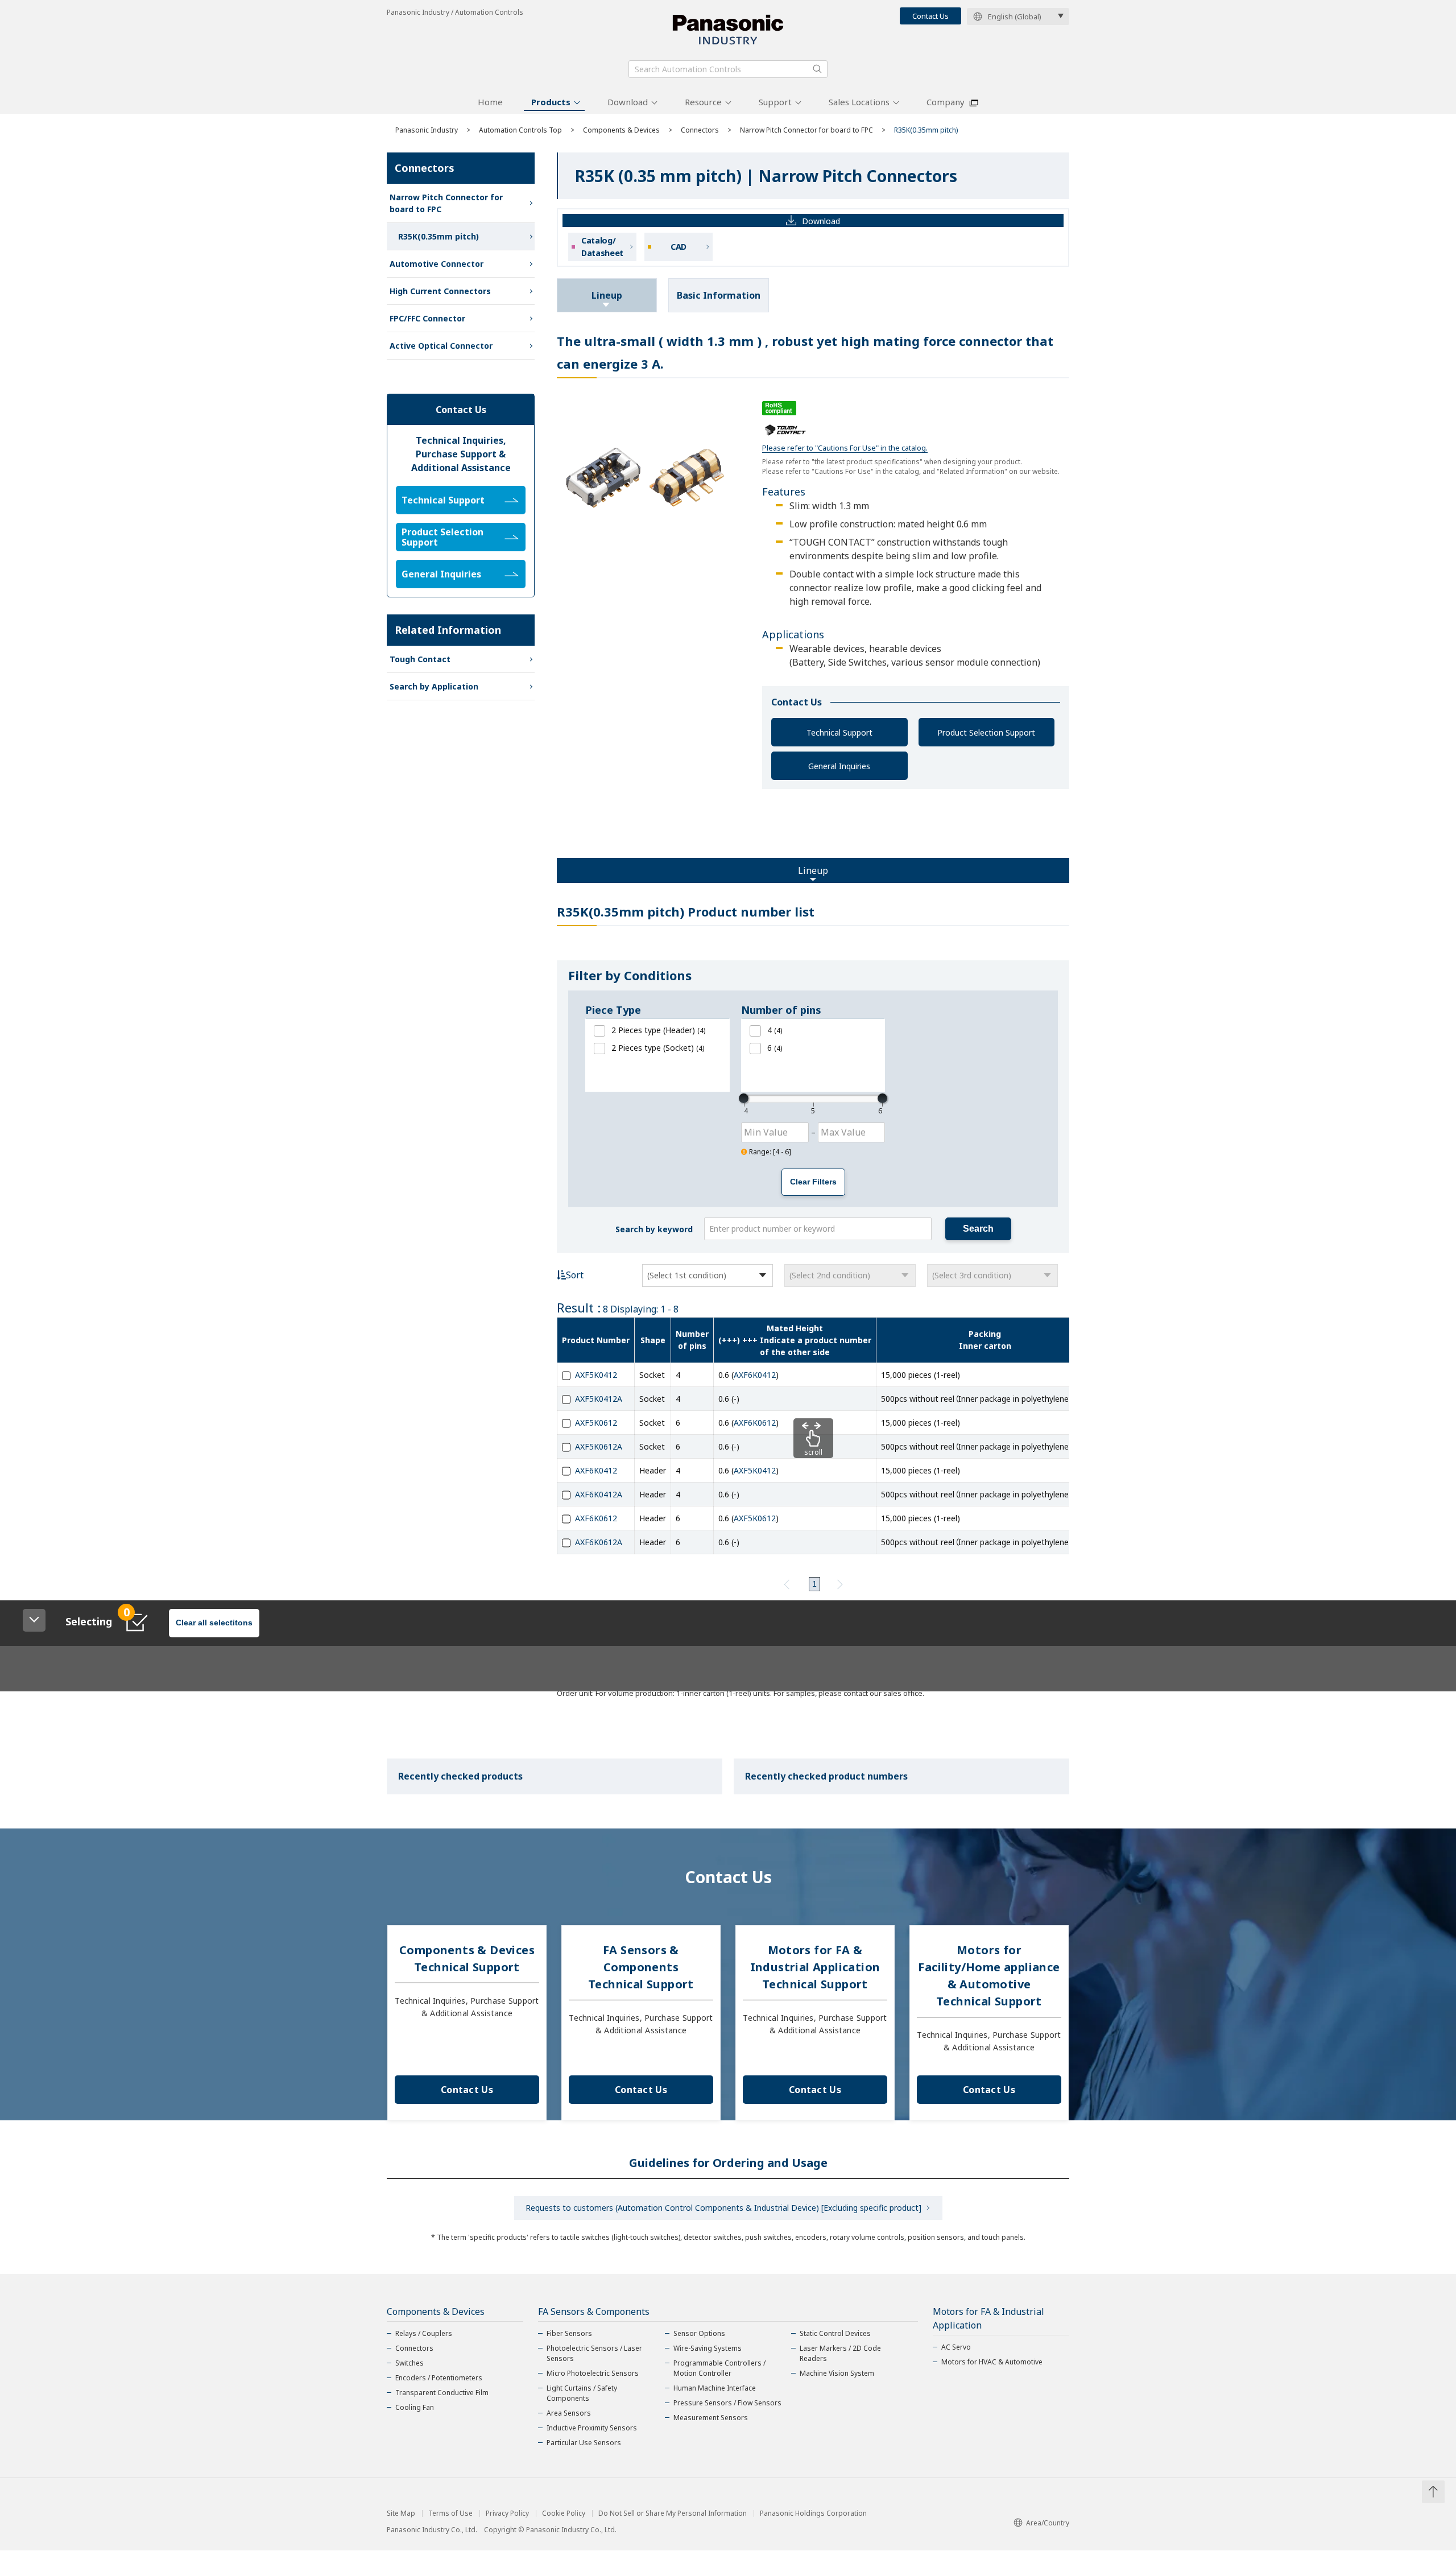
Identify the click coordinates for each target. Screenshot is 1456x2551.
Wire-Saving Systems (708, 2348)
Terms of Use (450, 2513)
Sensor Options (699, 2333)
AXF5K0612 (596, 1423)
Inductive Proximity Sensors (592, 2428)
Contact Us (930, 16)
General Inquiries (839, 766)
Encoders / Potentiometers (439, 2378)
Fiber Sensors (569, 2333)
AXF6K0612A (599, 1542)
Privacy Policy (507, 2513)
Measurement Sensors (711, 2418)
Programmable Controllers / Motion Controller (719, 2368)
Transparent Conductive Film (442, 2393)
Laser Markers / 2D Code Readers (840, 2353)
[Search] (817, 69)
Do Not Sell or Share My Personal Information (673, 2513)
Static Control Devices (835, 2333)
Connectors (700, 130)
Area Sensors (569, 2413)
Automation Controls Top (520, 130)
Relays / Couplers (424, 2333)
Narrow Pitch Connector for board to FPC (806, 130)
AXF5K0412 (596, 1375)
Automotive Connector (437, 264)
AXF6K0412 (755, 1375)
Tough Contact (420, 659)
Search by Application (434, 686)
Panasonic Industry (427, 130)
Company (946, 102)
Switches (409, 2363)
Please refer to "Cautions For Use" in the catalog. (845, 448)
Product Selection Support (986, 732)
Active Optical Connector (441, 346)
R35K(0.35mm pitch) (439, 236)
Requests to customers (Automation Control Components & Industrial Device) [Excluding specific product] (723, 2208)
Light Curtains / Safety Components (582, 2393)
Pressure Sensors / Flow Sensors (727, 2403)
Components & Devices (621, 130)
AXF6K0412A (599, 1494)
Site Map (401, 2513)
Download (628, 102)
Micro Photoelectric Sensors (593, 2373)
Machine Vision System (837, 2373)
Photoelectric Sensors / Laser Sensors (594, 2353)
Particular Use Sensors (584, 2443)
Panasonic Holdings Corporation (813, 2513)
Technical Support (839, 732)
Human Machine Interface (715, 2388)
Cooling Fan (415, 2407)
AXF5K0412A (599, 1399)
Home (490, 102)
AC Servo (956, 2347)
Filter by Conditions (630, 975)
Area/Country (1048, 2523)
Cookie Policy (564, 2513)
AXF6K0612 (755, 1423)
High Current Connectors (440, 291)
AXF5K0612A (599, 1446)
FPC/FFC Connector (427, 318)
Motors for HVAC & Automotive (992, 2362)
